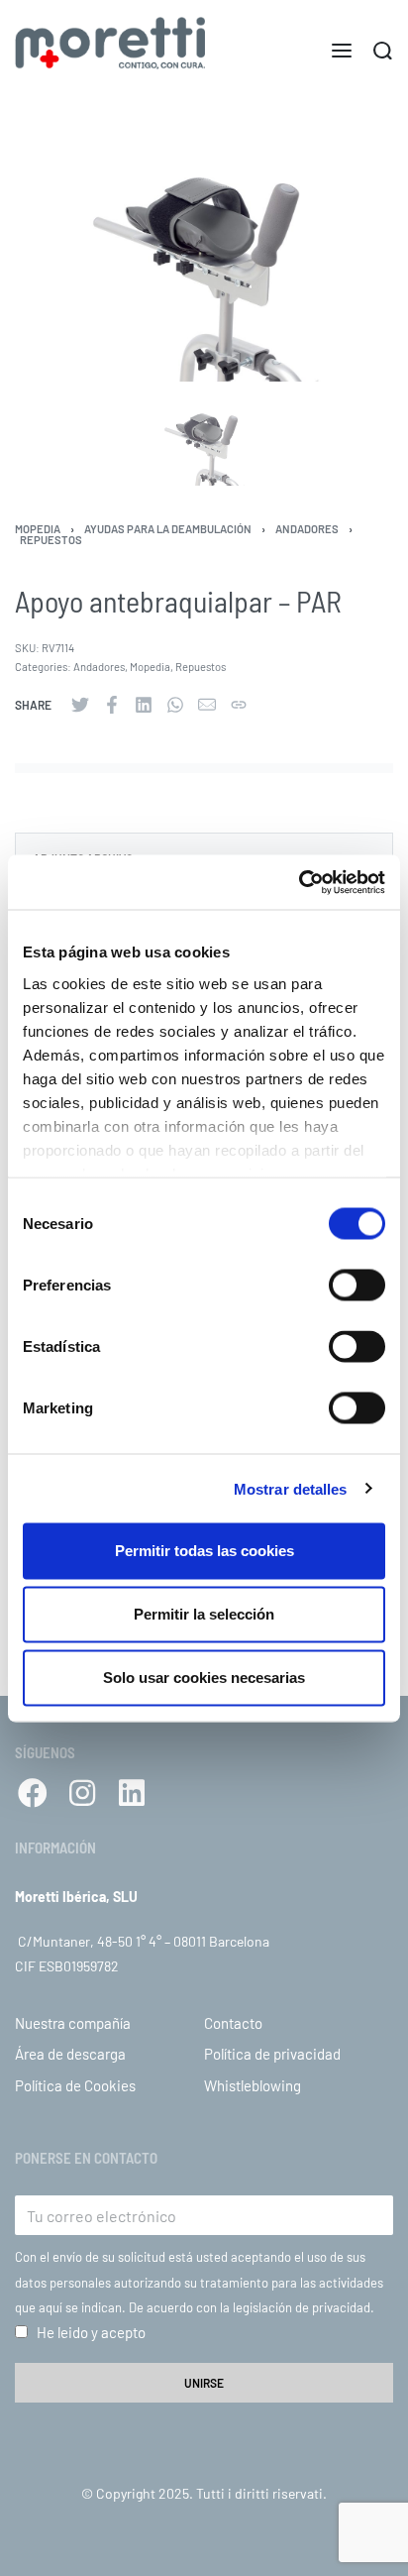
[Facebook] (33, 1793)
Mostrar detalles (291, 1488)
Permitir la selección (204, 1614)
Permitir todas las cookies (204, 1551)
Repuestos (51, 540)
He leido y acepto (91, 2332)
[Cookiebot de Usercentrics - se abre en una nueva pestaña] (299, 882)
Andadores (307, 529)
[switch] (357, 1286)
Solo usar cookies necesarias (204, 1678)
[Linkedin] (132, 1793)
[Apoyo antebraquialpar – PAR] (80, 705)
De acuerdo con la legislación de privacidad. (252, 2307)
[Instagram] (82, 1793)
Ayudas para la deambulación (168, 529)
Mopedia (38, 529)
